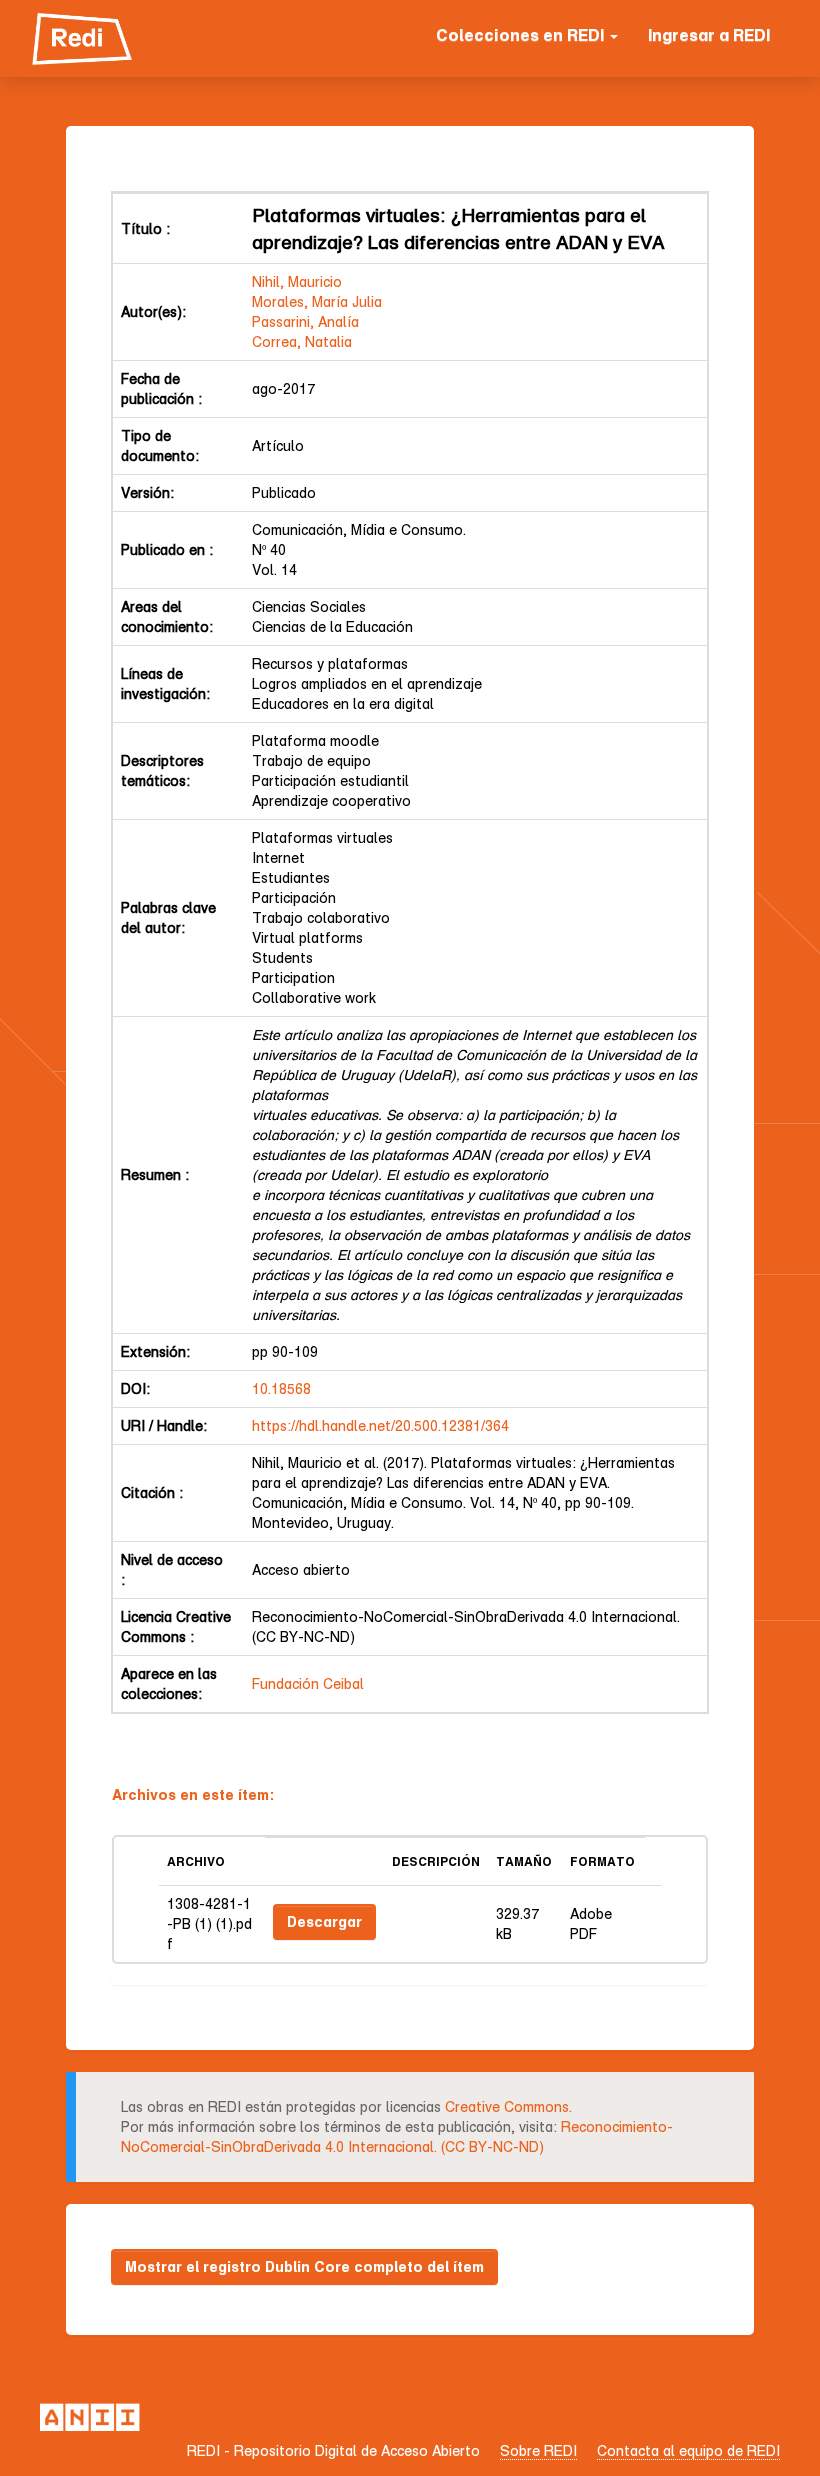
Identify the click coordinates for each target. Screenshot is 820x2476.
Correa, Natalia (302, 341)
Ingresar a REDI (709, 35)
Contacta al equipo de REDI (688, 2450)
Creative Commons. (508, 2106)
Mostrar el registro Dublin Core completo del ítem (304, 2266)
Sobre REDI (538, 2450)
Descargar (324, 1921)
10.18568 (281, 1388)
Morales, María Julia (317, 301)
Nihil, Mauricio (297, 281)
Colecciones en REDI (522, 35)
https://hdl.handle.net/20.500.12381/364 (380, 1425)
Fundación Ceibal (308, 1683)
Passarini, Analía (305, 321)
